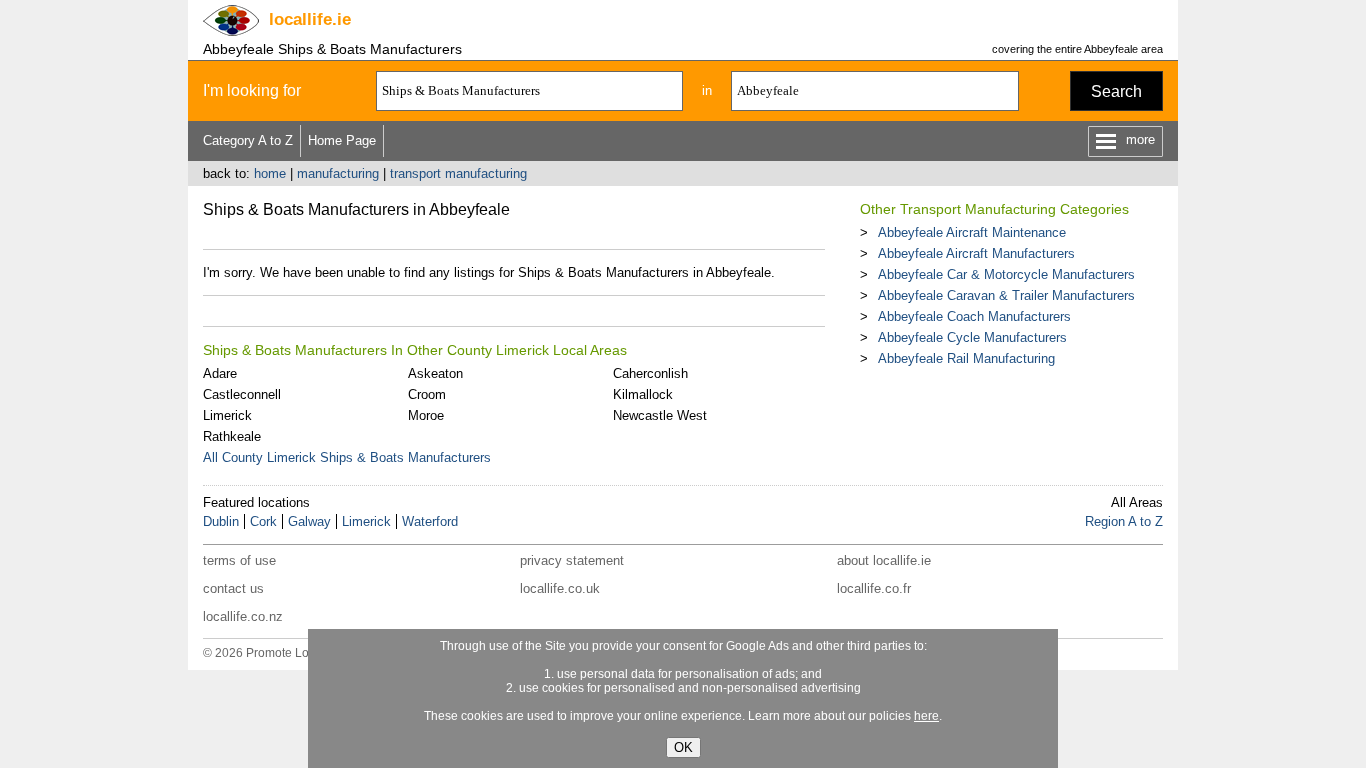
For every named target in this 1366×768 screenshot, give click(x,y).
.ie (310, 19)
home (270, 173)
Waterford (430, 521)
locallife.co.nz (243, 616)
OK (683, 747)
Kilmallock (643, 394)
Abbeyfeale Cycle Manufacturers (972, 337)
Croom (427, 394)
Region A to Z (1124, 521)
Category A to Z (248, 140)
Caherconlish (650, 373)
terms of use (239, 560)
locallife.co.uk (560, 588)
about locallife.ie (884, 560)
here (926, 716)
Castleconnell (242, 394)
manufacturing (338, 173)
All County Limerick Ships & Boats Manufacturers (347, 457)
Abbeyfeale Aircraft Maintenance (972, 232)
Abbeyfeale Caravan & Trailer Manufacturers (1006, 295)
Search (1116, 91)
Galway (309, 521)
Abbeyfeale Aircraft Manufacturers (976, 253)
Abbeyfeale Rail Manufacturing (966, 358)
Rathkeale (232, 436)
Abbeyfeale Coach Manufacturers (974, 316)
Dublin (221, 521)
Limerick (227, 415)
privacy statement (572, 560)
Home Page (342, 140)
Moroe (426, 415)
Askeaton (435, 373)
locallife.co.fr (874, 588)
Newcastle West (660, 415)
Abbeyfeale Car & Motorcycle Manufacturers (1006, 274)
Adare (220, 373)
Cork (263, 521)
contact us (233, 588)
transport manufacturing (458, 173)
